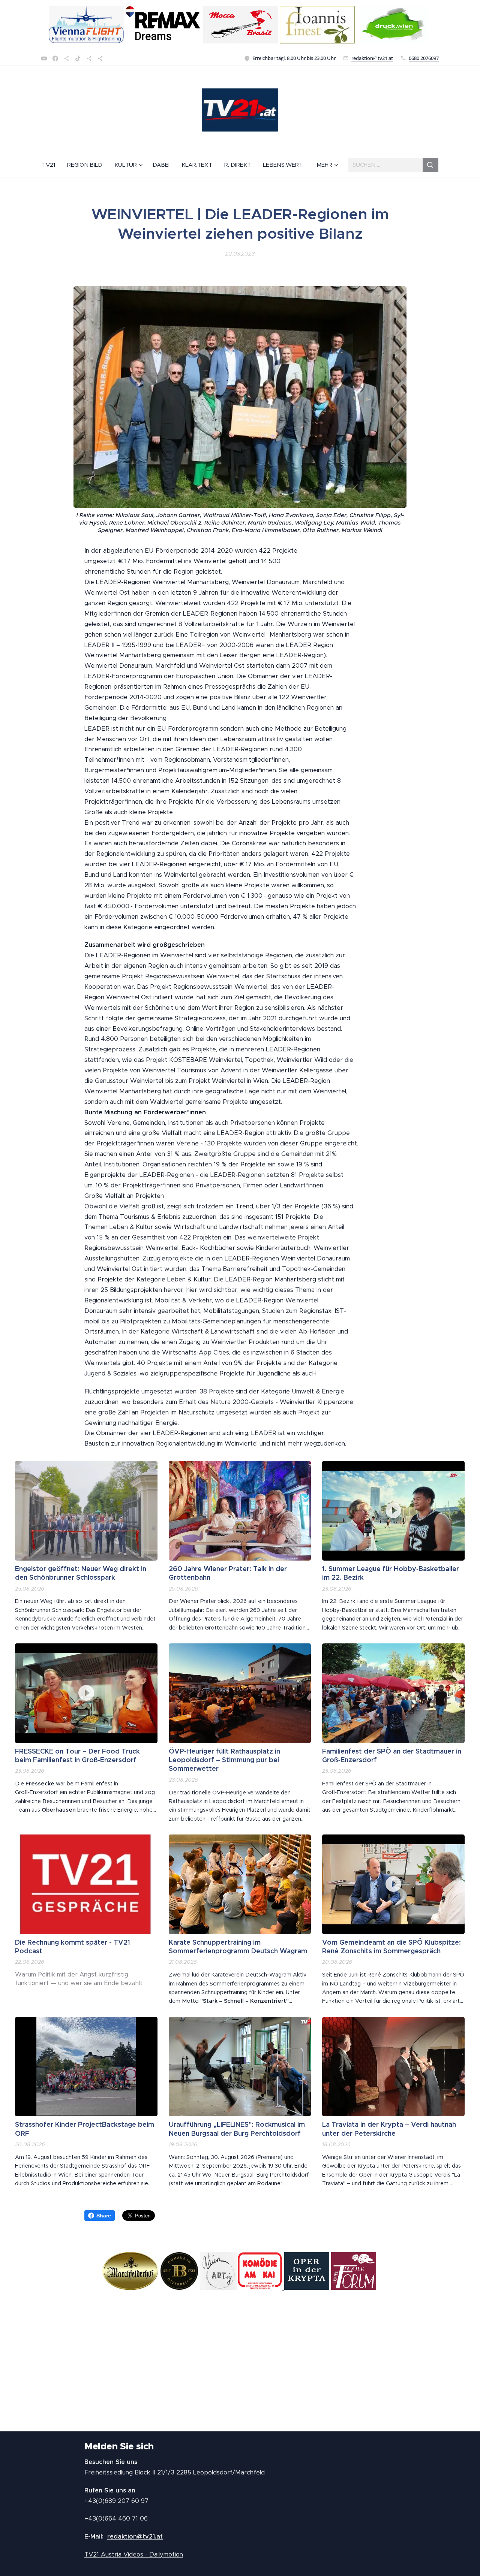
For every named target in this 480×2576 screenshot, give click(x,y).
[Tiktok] (78, 58)
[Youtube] (44, 58)
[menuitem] (52, 165)
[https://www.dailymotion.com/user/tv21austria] (100, 58)
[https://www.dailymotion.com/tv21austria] (67, 58)
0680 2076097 (424, 58)
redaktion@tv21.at (372, 58)
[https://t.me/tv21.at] (89, 58)
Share (104, 2216)
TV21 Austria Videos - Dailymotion (134, 2554)
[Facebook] (55, 58)
